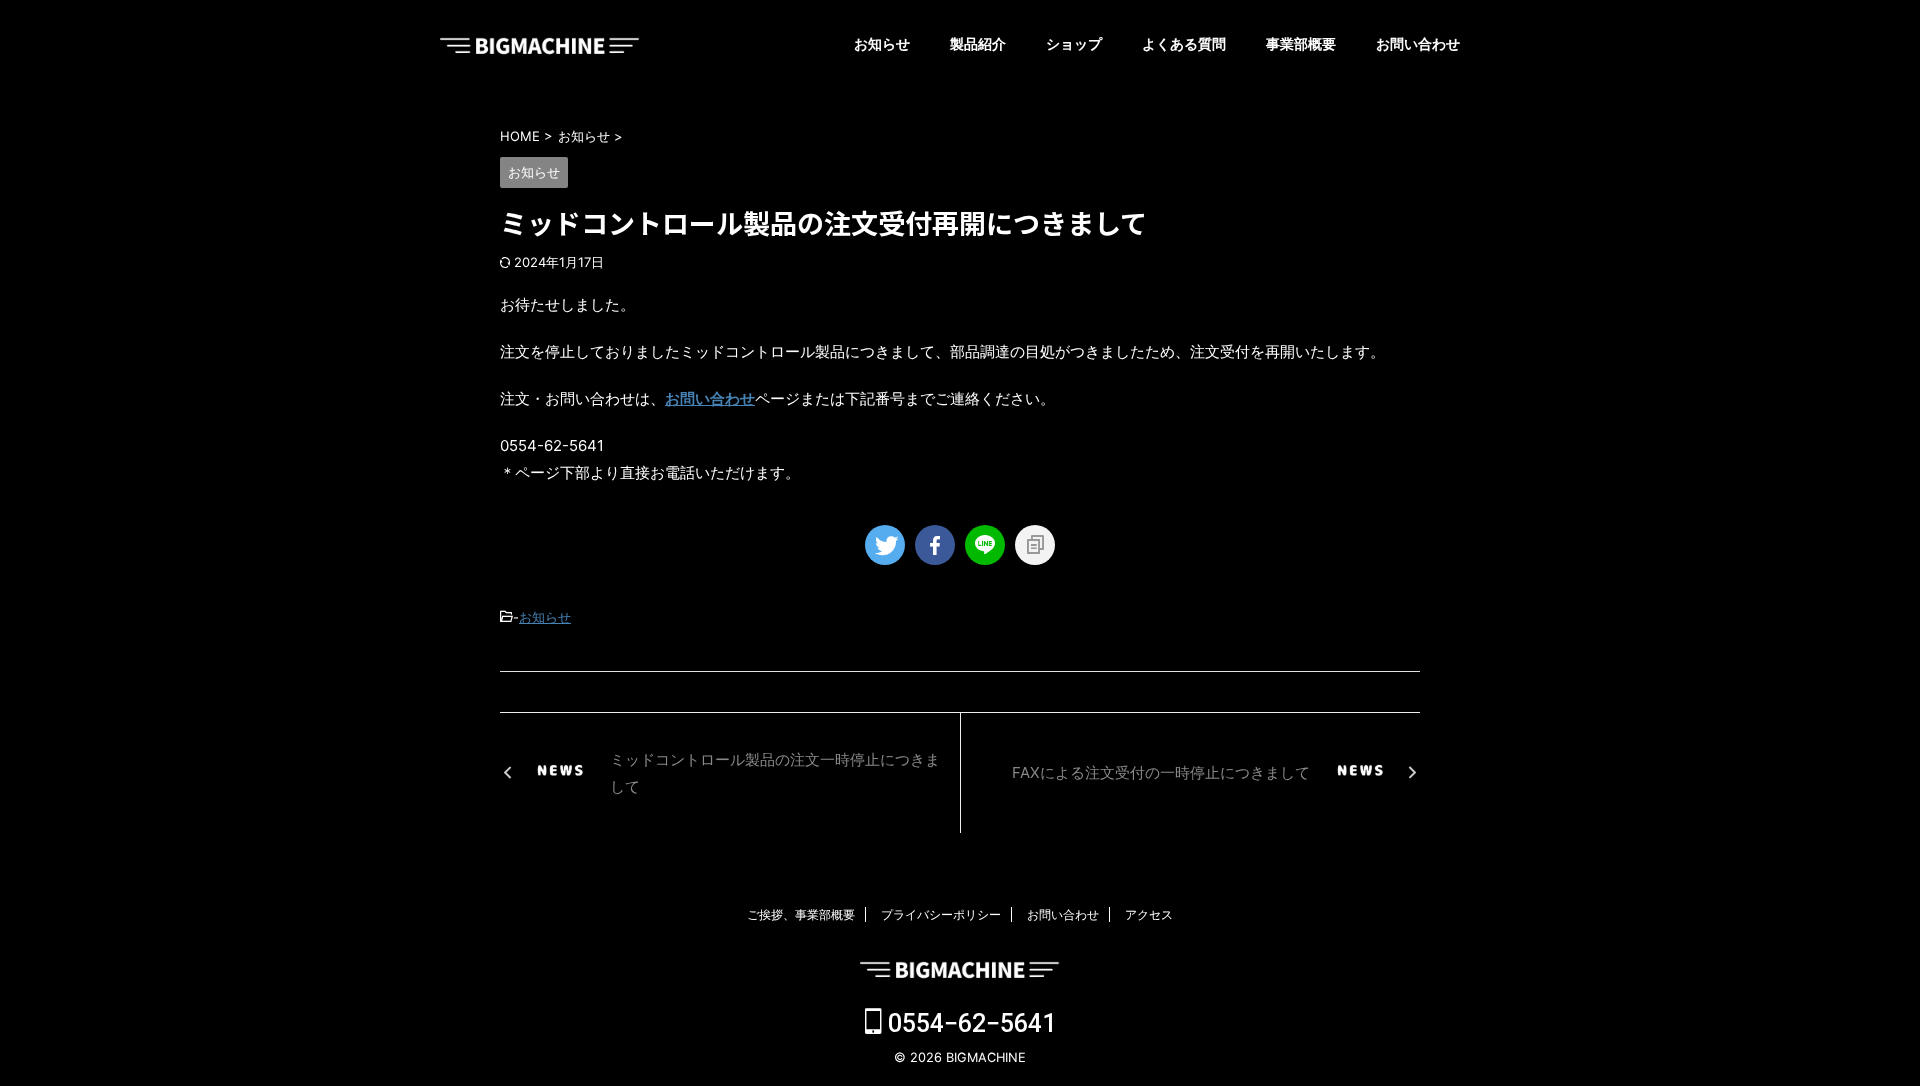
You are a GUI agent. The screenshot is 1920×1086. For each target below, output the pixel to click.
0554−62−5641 (969, 1023)
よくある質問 (1184, 43)
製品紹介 (978, 43)
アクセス (1149, 914)
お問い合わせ (1418, 43)
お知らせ (882, 43)
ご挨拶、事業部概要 (801, 914)
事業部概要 (1301, 43)
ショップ (1074, 43)
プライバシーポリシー (941, 914)
